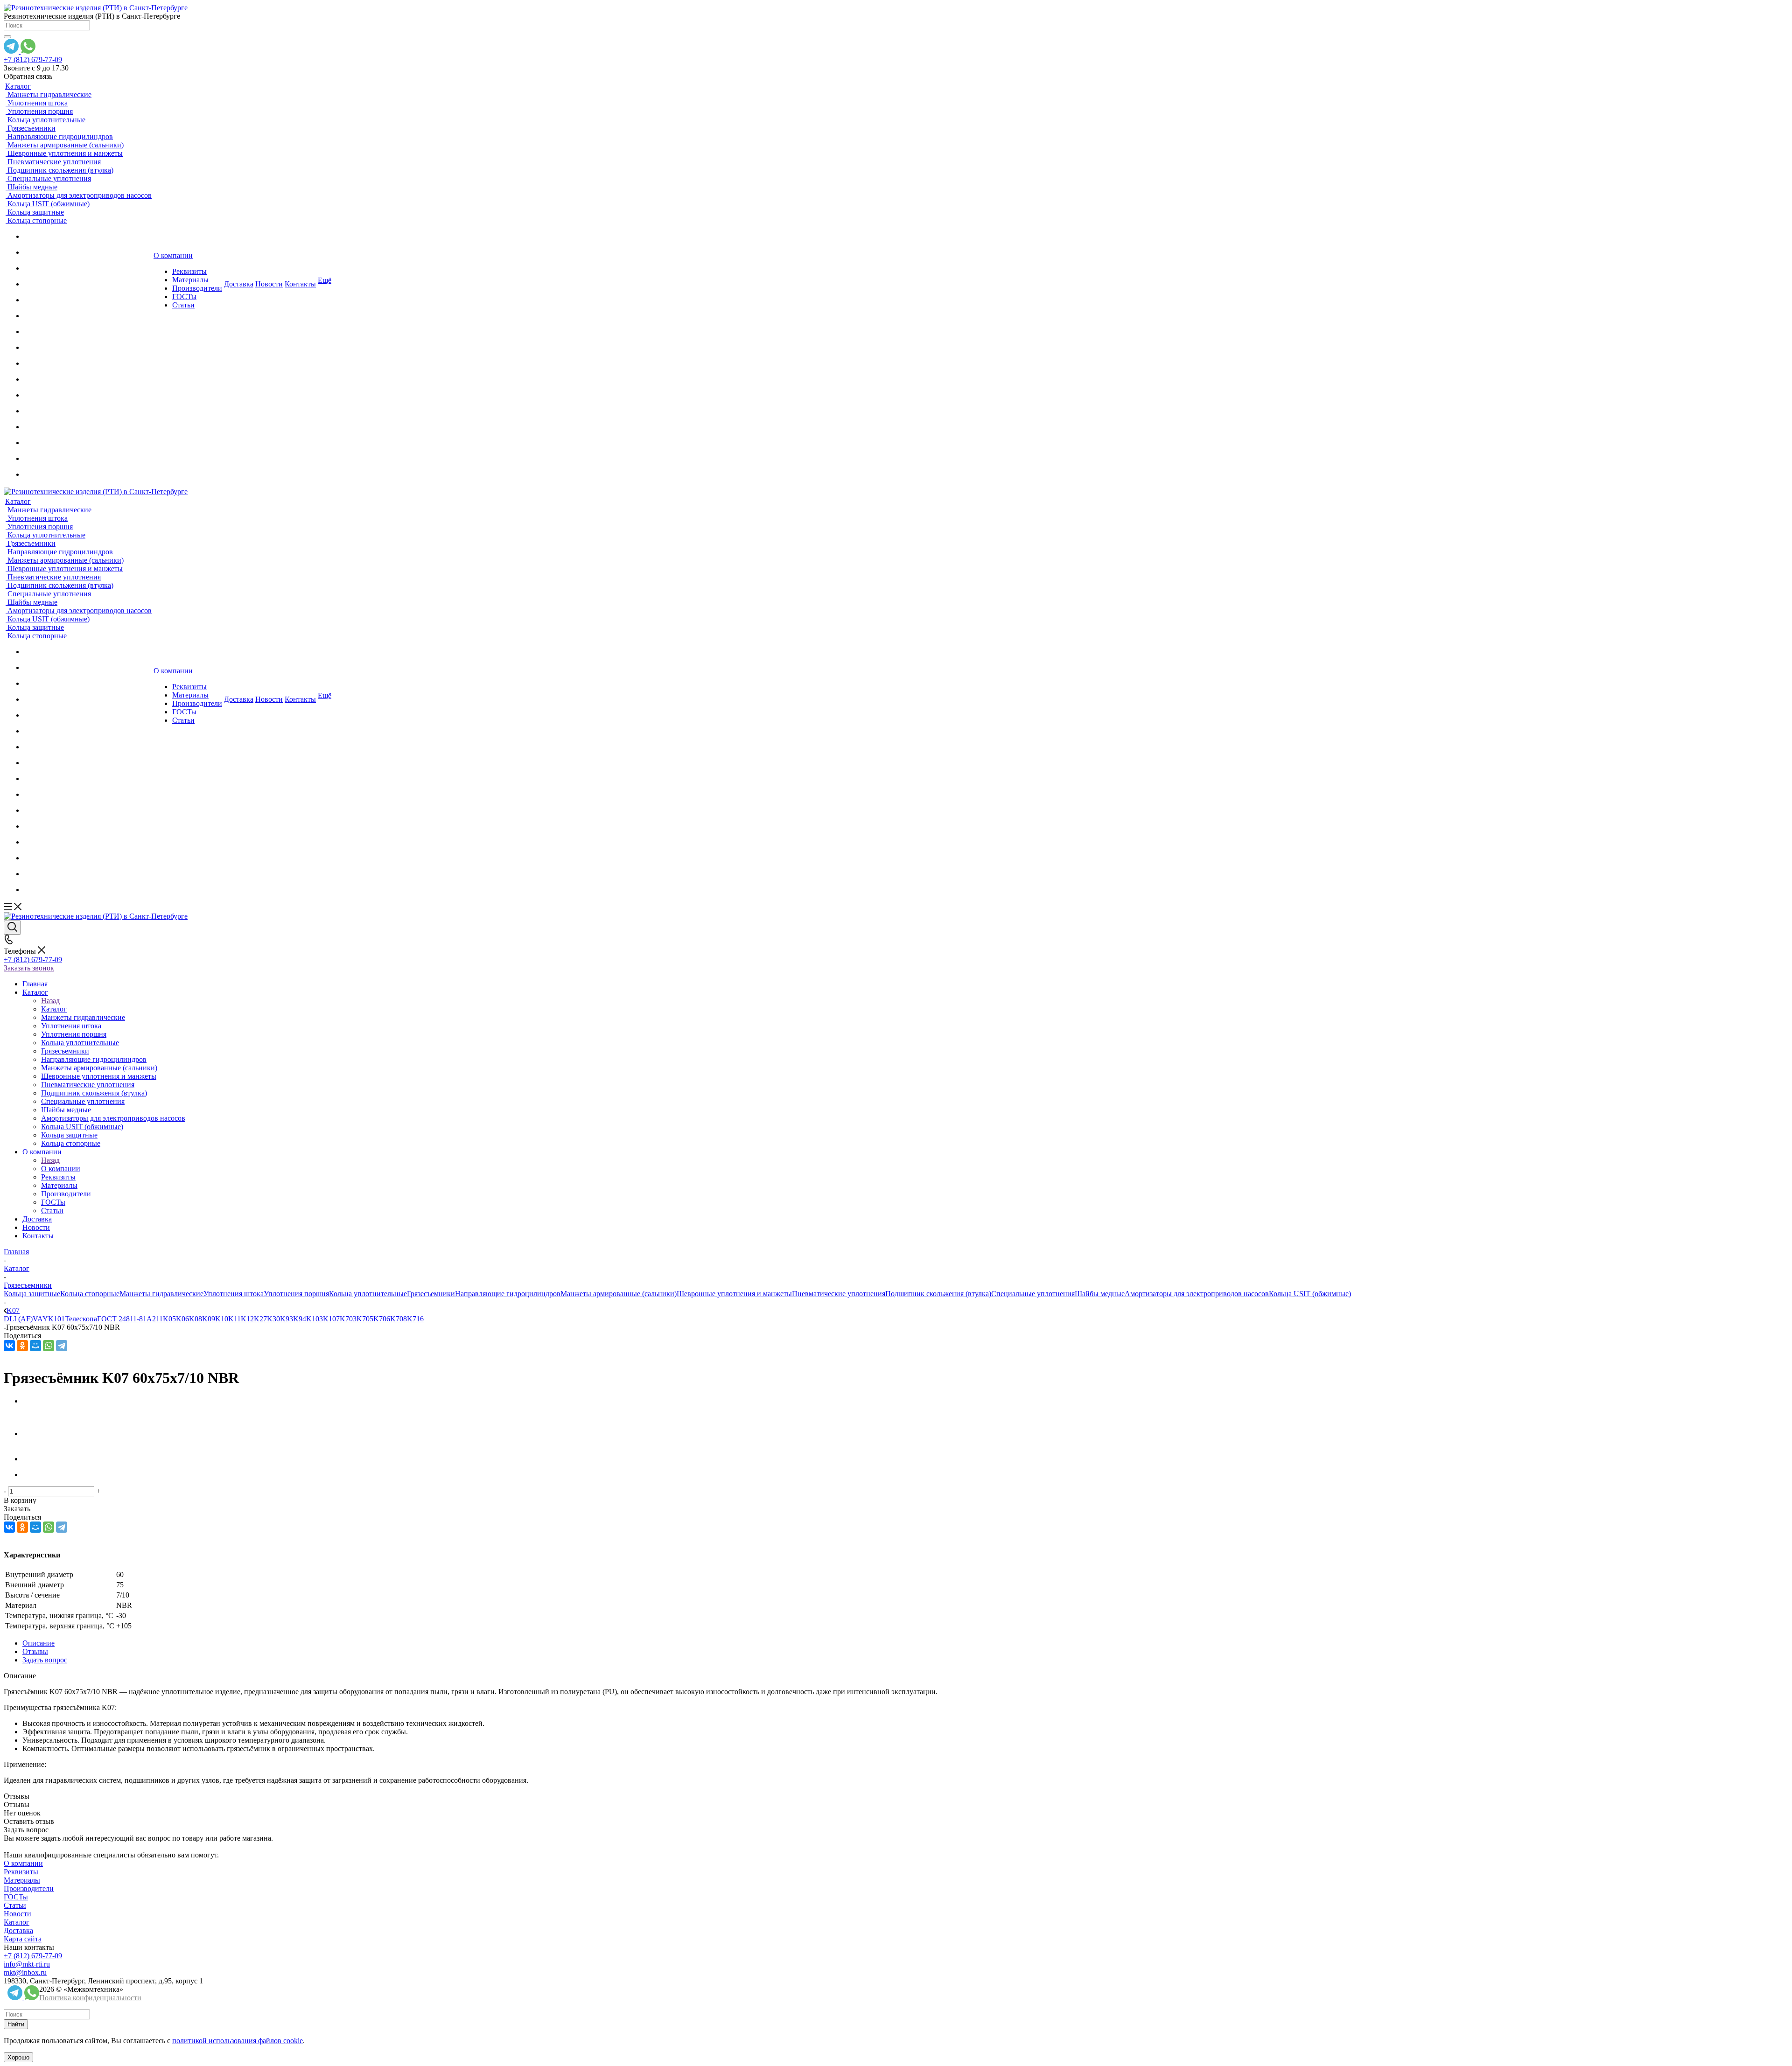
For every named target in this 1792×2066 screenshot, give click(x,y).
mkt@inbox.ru (25, 1972)
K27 (260, 1319)
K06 (182, 1319)
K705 (365, 1319)
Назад (50, 1001)
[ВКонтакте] (9, 1346)
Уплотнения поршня (296, 1294)
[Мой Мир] (35, 1346)
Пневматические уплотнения (839, 1294)
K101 (56, 1319)
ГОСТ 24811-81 (122, 1319)
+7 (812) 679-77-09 (33, 59)
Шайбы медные (1100, 1294)
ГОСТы (16, 1897)
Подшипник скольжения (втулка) (938, 1294)
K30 (273, 1319)
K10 (222, 1319)
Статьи (15, 1905)
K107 (331, 1319)
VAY (40, 1319)
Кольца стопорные (90, 1294)
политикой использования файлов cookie (238, 2041)
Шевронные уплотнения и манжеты (734, 1294)
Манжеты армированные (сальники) (619, 1294)
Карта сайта (23, 1939)
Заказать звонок (29, 968)
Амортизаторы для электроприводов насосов (1197, 1294)
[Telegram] (62, 1346)
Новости (17, 1914)
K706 (382, 1319)
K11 (234, 1319)
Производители (29, 1888)
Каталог (54, 1009)
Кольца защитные (32, 1294)
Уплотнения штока (234, 1294)
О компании (61, 1169)
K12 (247, 1319)
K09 (209, 1319)
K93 (287, 1319)
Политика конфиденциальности (90, 1998)
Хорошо (18, 2057)
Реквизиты (21, 1872)
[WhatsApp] (49, 1346)
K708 (399, 1319)
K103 (315, 1319)
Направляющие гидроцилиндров (508, 1294)
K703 (348, 1319)
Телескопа (81, 1319)
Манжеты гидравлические (161, 1294)
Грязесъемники (431, 1294)
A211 (155, 1319)
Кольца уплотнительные (368, 1294)
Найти (16, 2024)
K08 (196, 1319)
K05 (169, 1319)
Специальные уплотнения (1033, 1294)
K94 (300, 1319)
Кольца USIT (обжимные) (1310, 1294)
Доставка (18, 1930)
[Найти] (7, 37)
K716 (415, 1319)
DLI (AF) (18, 1319)
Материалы (22, 1880)
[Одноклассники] (22, 1346)
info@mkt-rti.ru (27, 1964)
